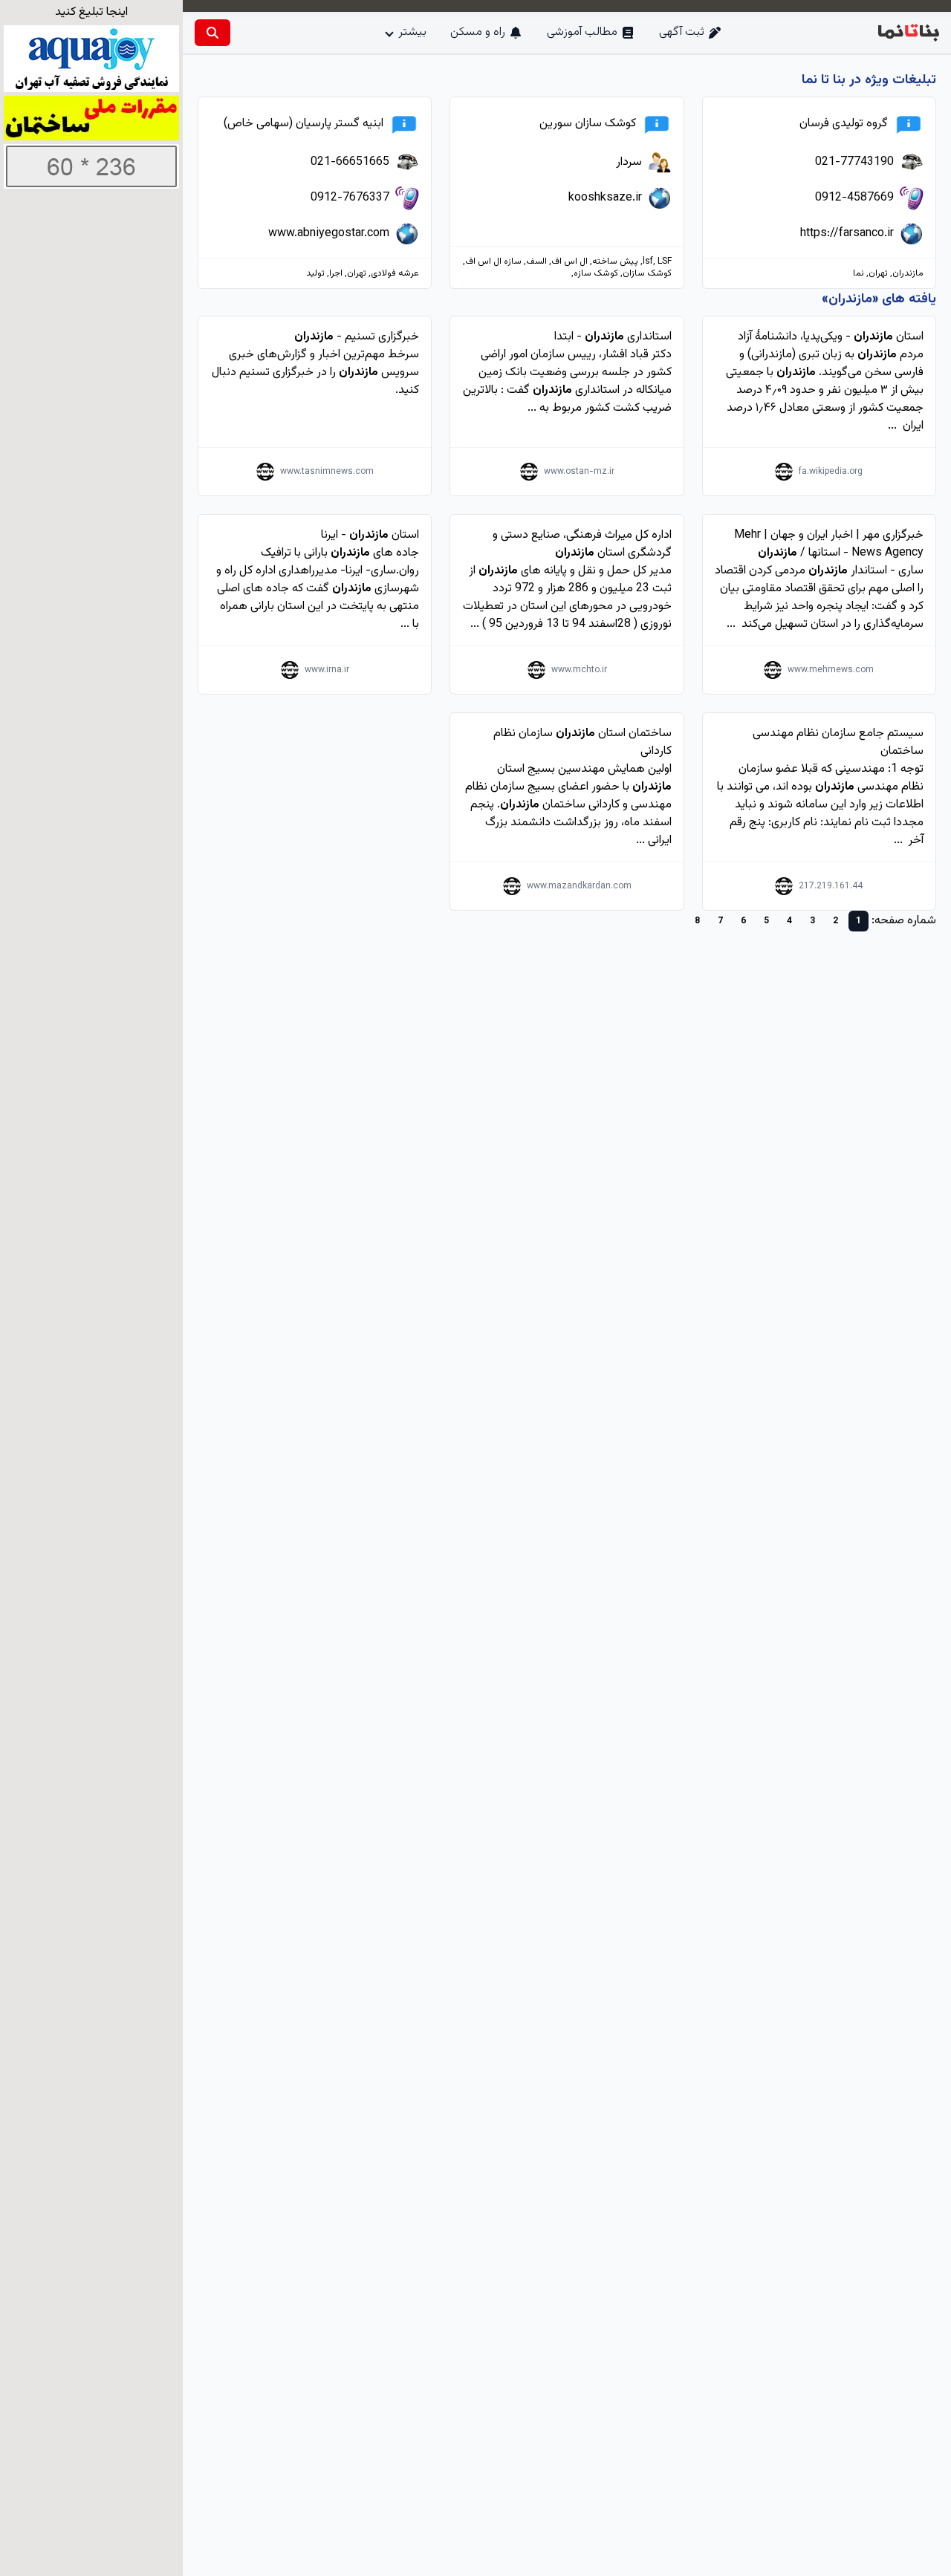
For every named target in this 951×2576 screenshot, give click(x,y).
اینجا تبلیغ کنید (91, 12)
